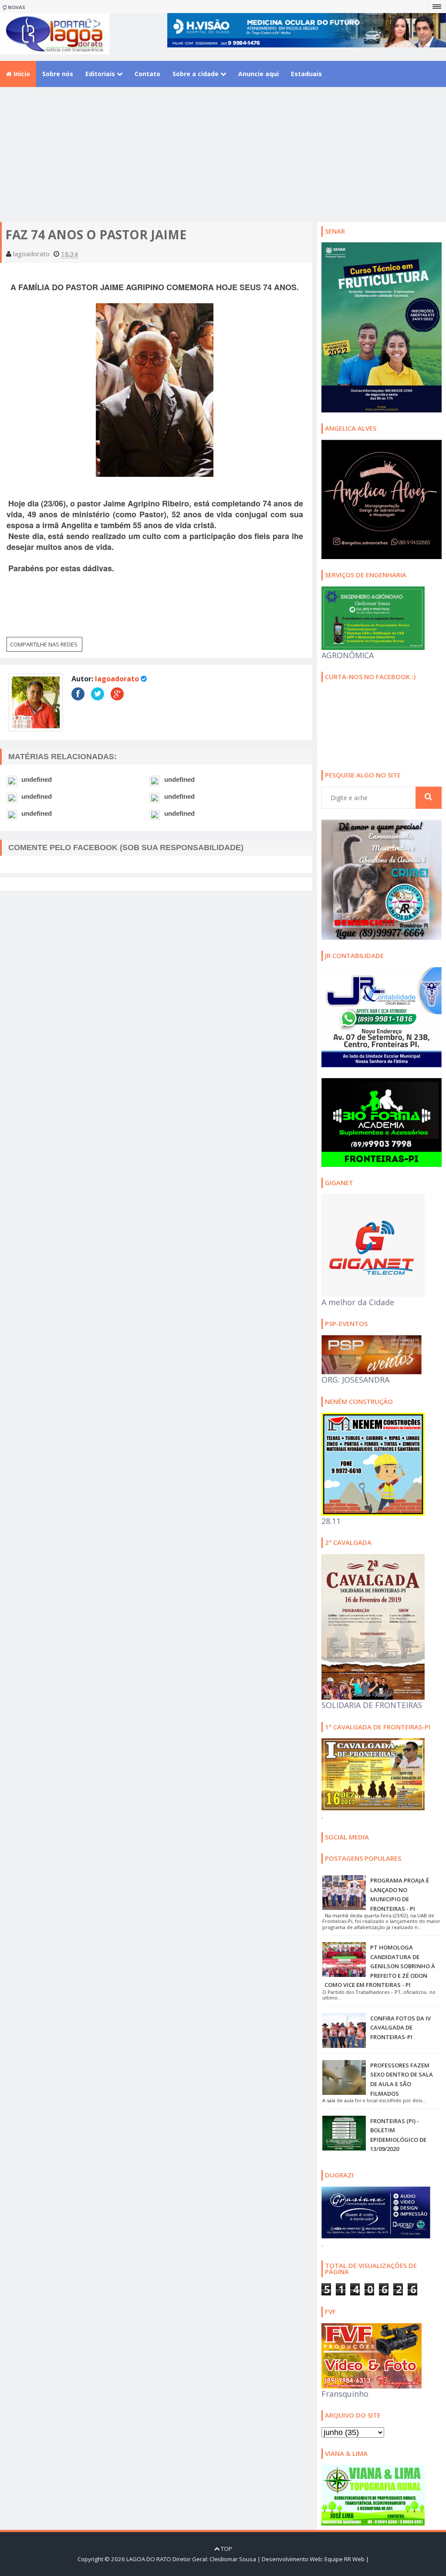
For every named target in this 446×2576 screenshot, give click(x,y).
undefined (37, 779)
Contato (147, 74)
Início (21, 74)
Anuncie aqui (258, 74)
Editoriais (101, 74)
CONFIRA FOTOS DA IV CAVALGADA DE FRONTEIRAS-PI (400, 2028)
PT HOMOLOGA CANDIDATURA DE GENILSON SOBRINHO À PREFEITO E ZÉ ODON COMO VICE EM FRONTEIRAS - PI (380, 1966)
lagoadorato (117, 679)
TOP (226, 2549)
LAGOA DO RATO (149, 2559)
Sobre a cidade (196, 74)
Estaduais (306, 74)
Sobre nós (58, 74)
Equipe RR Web (345, 2559)
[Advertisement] (223, 161)
